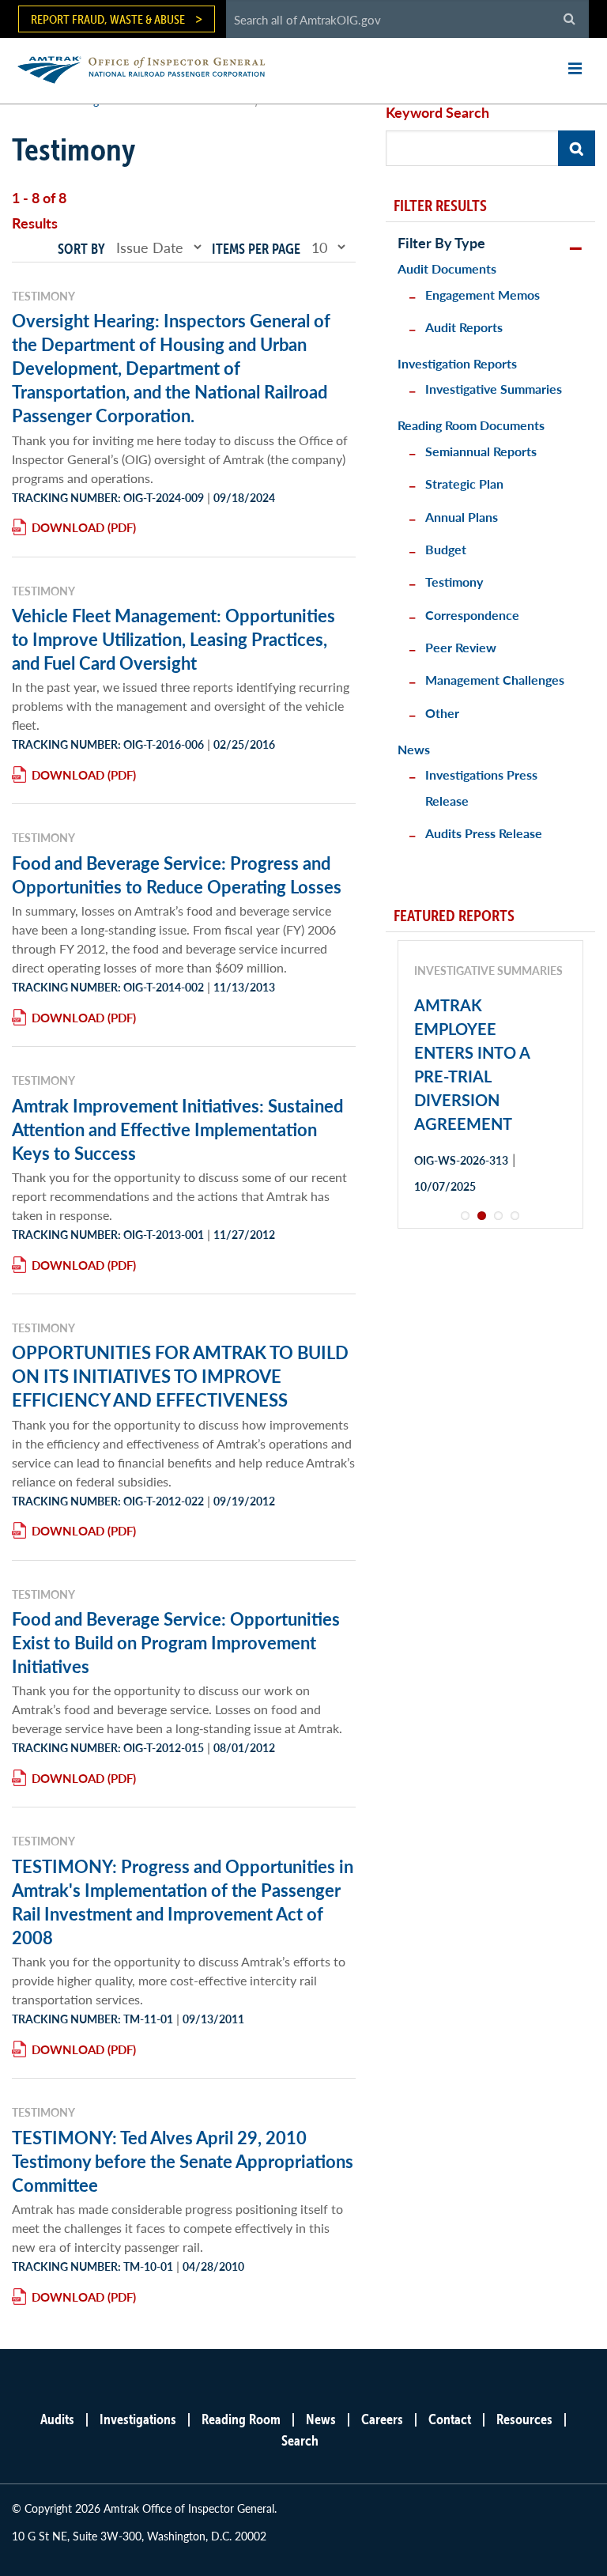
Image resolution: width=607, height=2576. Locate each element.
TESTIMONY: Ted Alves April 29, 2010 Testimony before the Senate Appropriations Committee (183, 2161)
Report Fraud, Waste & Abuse (108, 19)
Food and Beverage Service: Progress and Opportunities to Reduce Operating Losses (177, 874)
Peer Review (461, 647)
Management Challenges (495, 680)
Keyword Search (437, 112)
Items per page (256, 249)
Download (68, 527)
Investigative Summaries (494, 389)
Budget (446, 549)
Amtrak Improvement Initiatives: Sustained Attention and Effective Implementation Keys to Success (177, 1129)
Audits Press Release (484, 833)
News (414, 749)
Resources (524, 2419)
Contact (450, 2419)
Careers (382, 2419)
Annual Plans (462, 517)
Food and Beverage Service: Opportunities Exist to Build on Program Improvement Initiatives (176, 1642)
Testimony (454, 582)
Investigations (138, 2419)
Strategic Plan (464, 483)
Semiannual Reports (481, 451)
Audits (57, 2419)
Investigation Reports (457, 363)
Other (442, 713)
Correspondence (472, 615)
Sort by (81, 249)
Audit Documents (447, 268)
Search (300, 2440)
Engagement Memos (483, 295)
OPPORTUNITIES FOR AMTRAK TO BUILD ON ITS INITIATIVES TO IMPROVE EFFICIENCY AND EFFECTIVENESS (180, 1376)
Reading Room (241, 2419)
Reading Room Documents (471, 425)
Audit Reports (464, 327)
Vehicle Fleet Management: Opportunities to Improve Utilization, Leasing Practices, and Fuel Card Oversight (173, 639)
